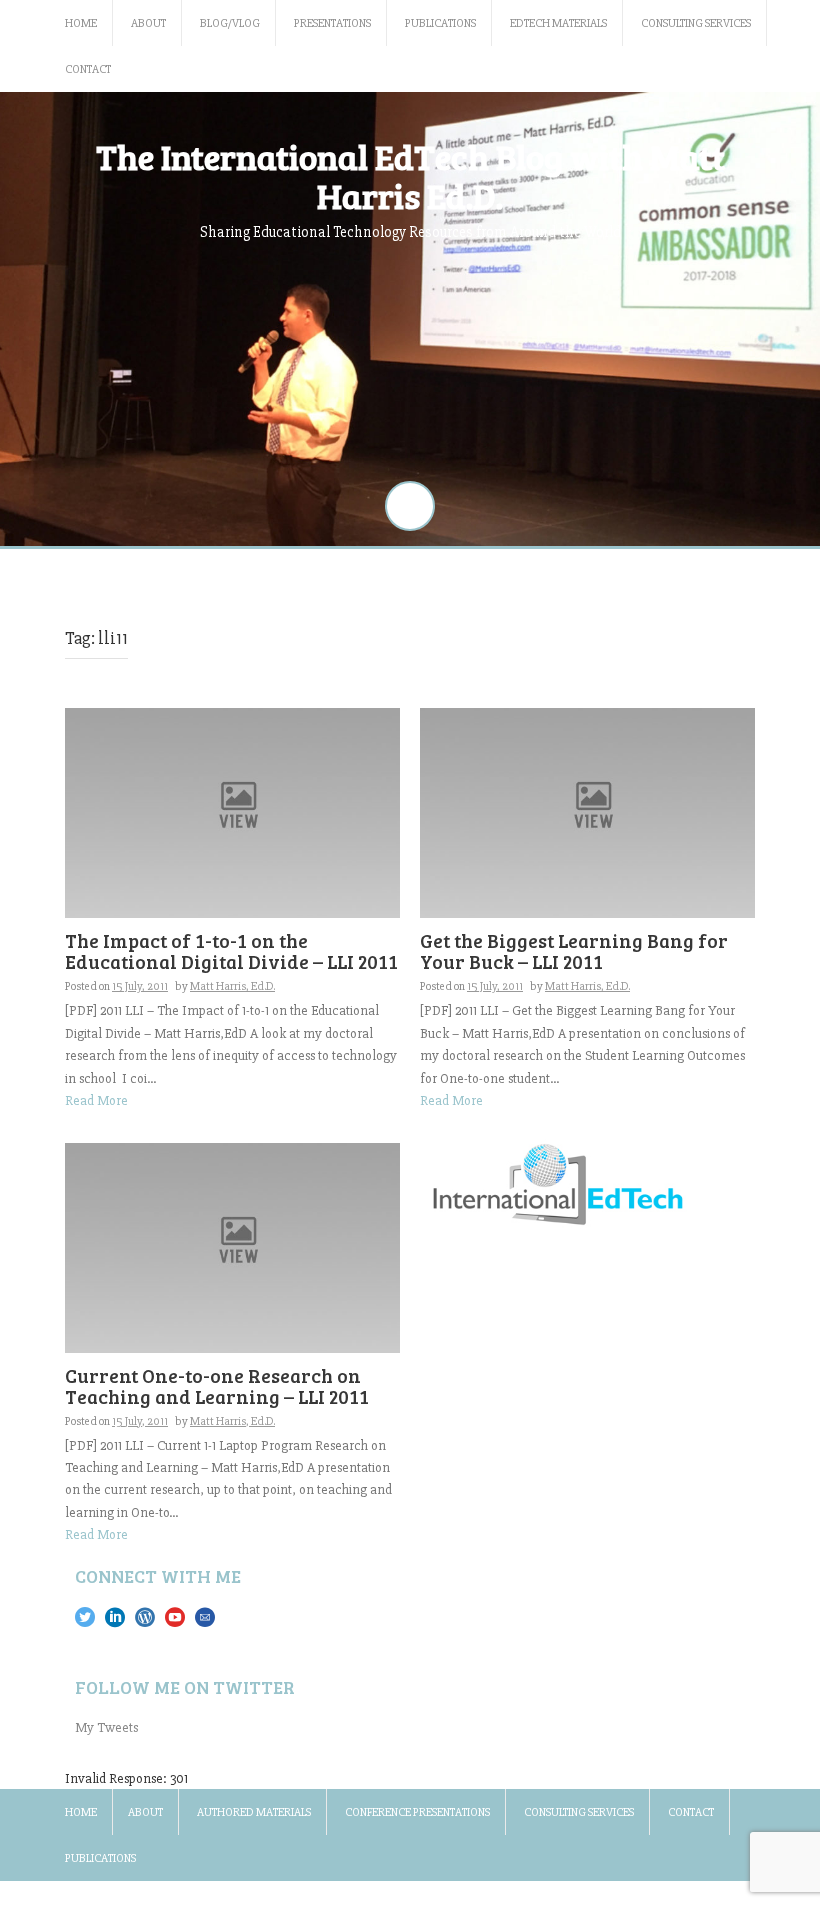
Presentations (332, 23)
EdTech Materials (558, 23)
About (148, 23)
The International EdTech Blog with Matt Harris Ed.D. (410, 175)
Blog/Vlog (230, 23)
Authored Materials (254, 1812)
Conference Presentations (417, 1812)
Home (81, 23)
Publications (440, 23)
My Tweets (106, 1727)
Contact (88, 69)
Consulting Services (696, 23)
